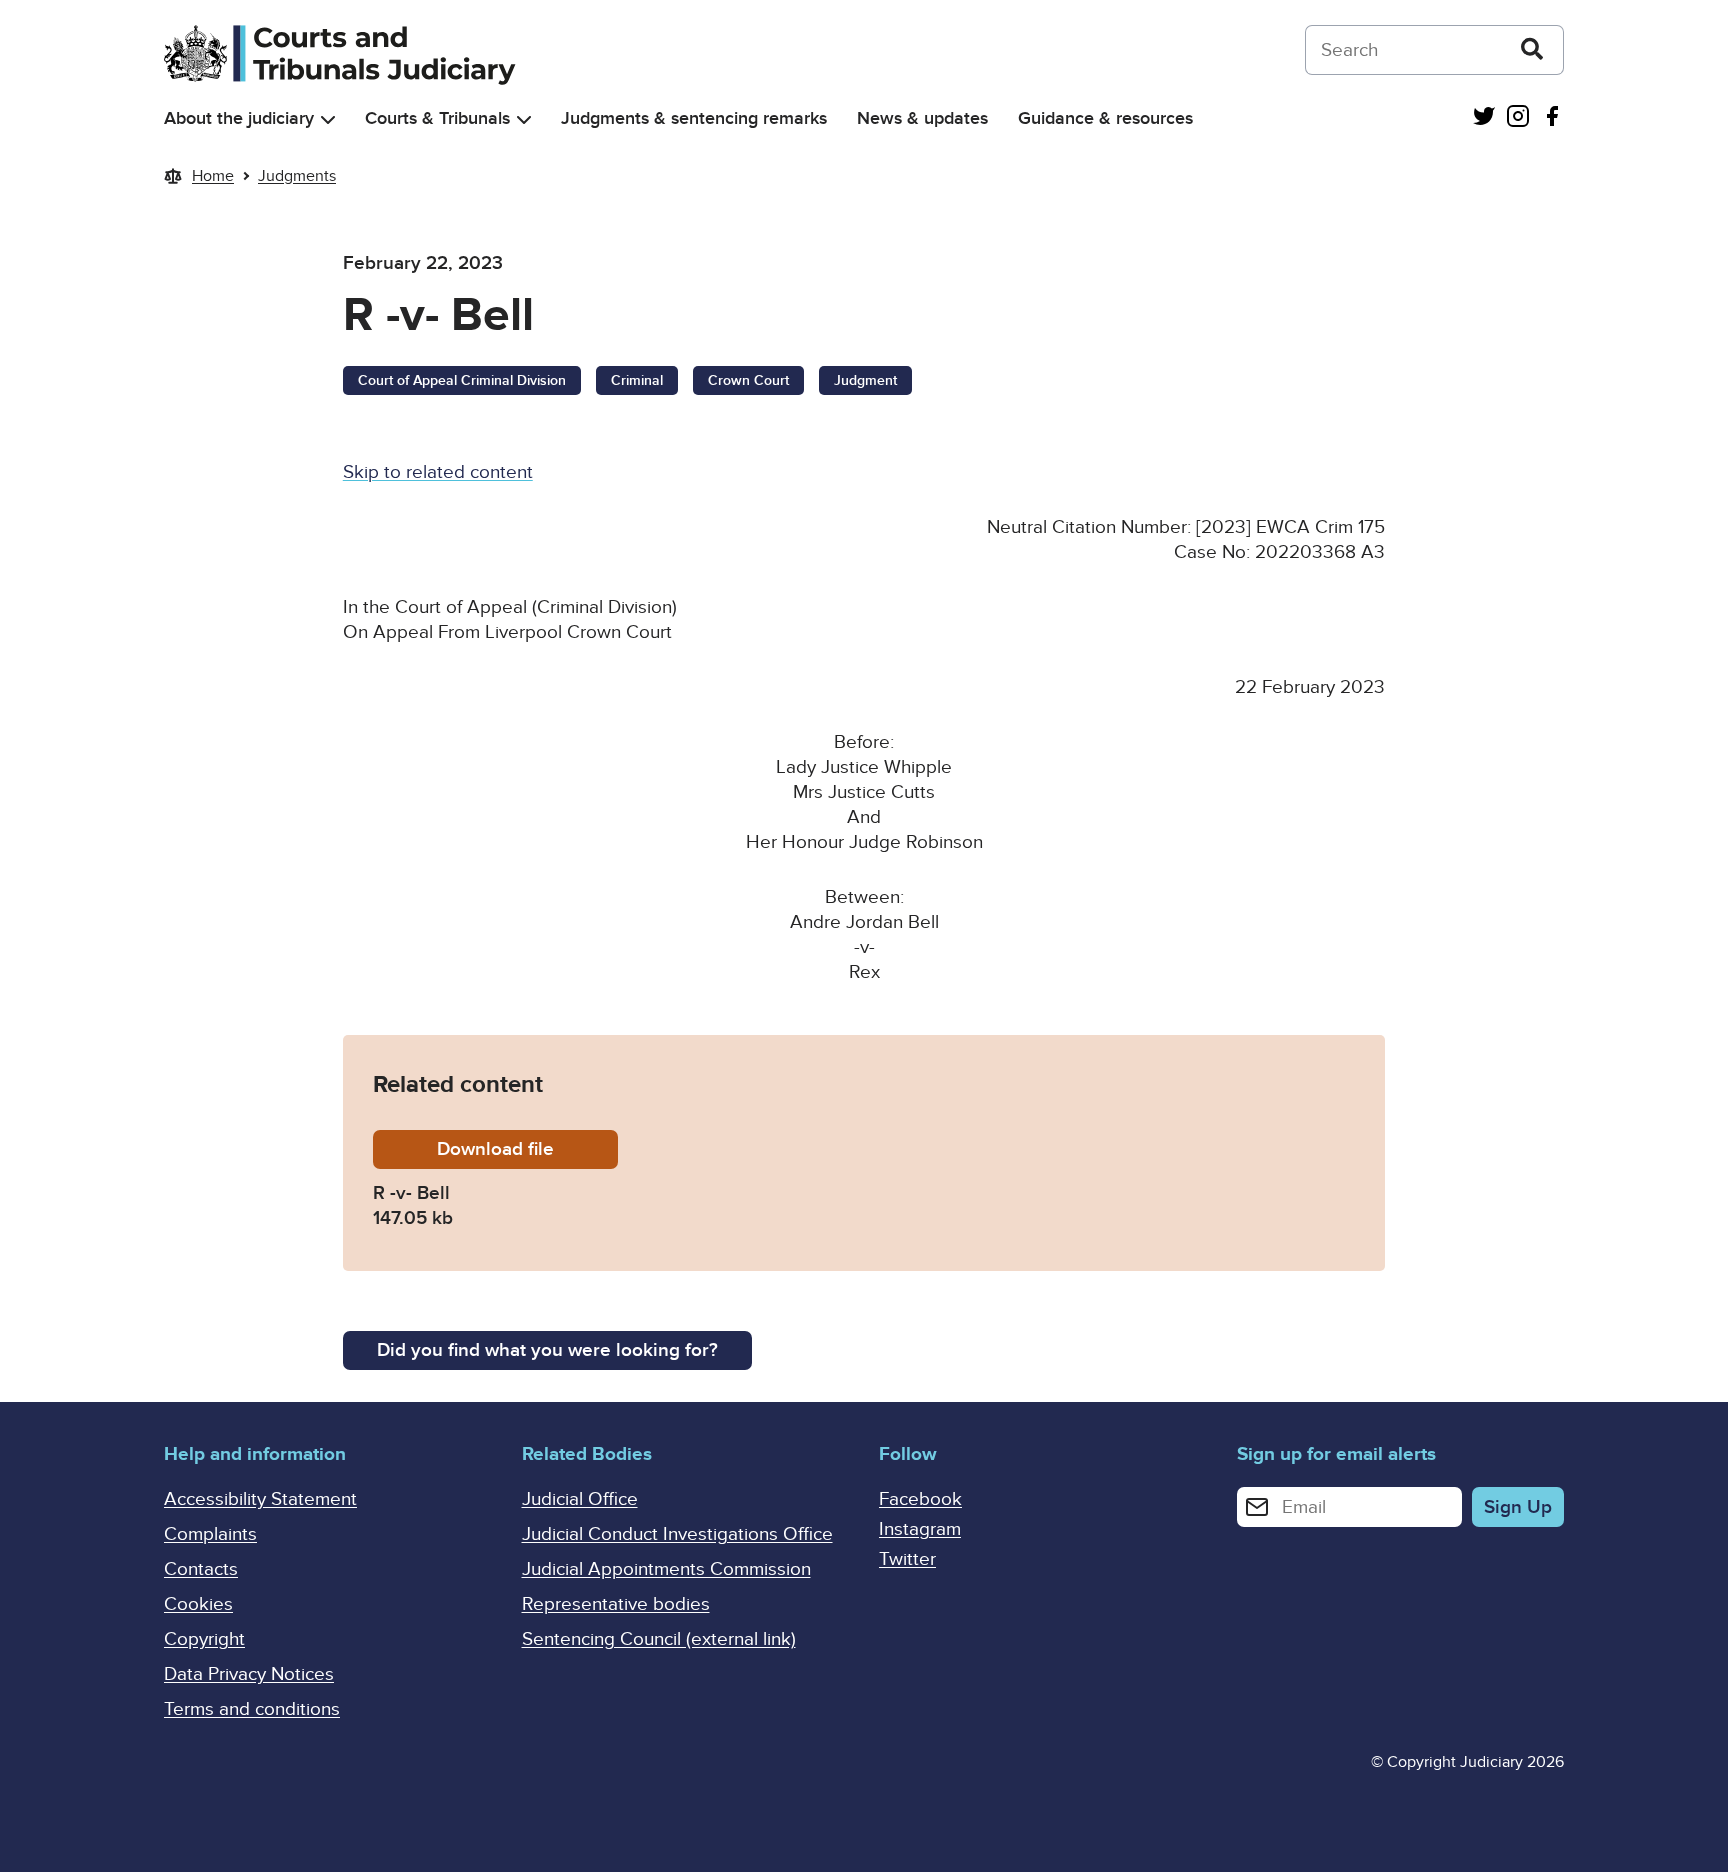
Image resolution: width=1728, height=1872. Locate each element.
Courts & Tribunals (437, 118)
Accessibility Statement (260, 1499)
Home (213, 176)
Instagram (920, 1529)
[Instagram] (1518, 118)
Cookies (198, 1604)
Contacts (201, 1569)
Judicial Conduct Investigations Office (677, 1534)
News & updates (922, 118)
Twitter (907, 1559)
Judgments (297, 176)
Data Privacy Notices (249, 1674)
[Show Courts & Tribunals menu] (524, 119)
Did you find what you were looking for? (547, 1350)
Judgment (865, 380)
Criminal (637, 380)
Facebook (920, 1499)
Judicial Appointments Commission (666, 1569)
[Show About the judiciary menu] (328, 119)
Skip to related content (438, 472)
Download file (527, 1149)
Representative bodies (616, 1604)
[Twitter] (1484, 118)
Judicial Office (580, 1499)
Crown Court (748, 380)
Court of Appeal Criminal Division (462, 380)
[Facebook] (1552, 118)
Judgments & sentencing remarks (694, 118)
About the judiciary (239, 118)
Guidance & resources (1105, 118)
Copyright (204, 1639)
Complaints (210, 1534)
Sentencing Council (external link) (659, 1639)
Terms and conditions (252, 1709)
